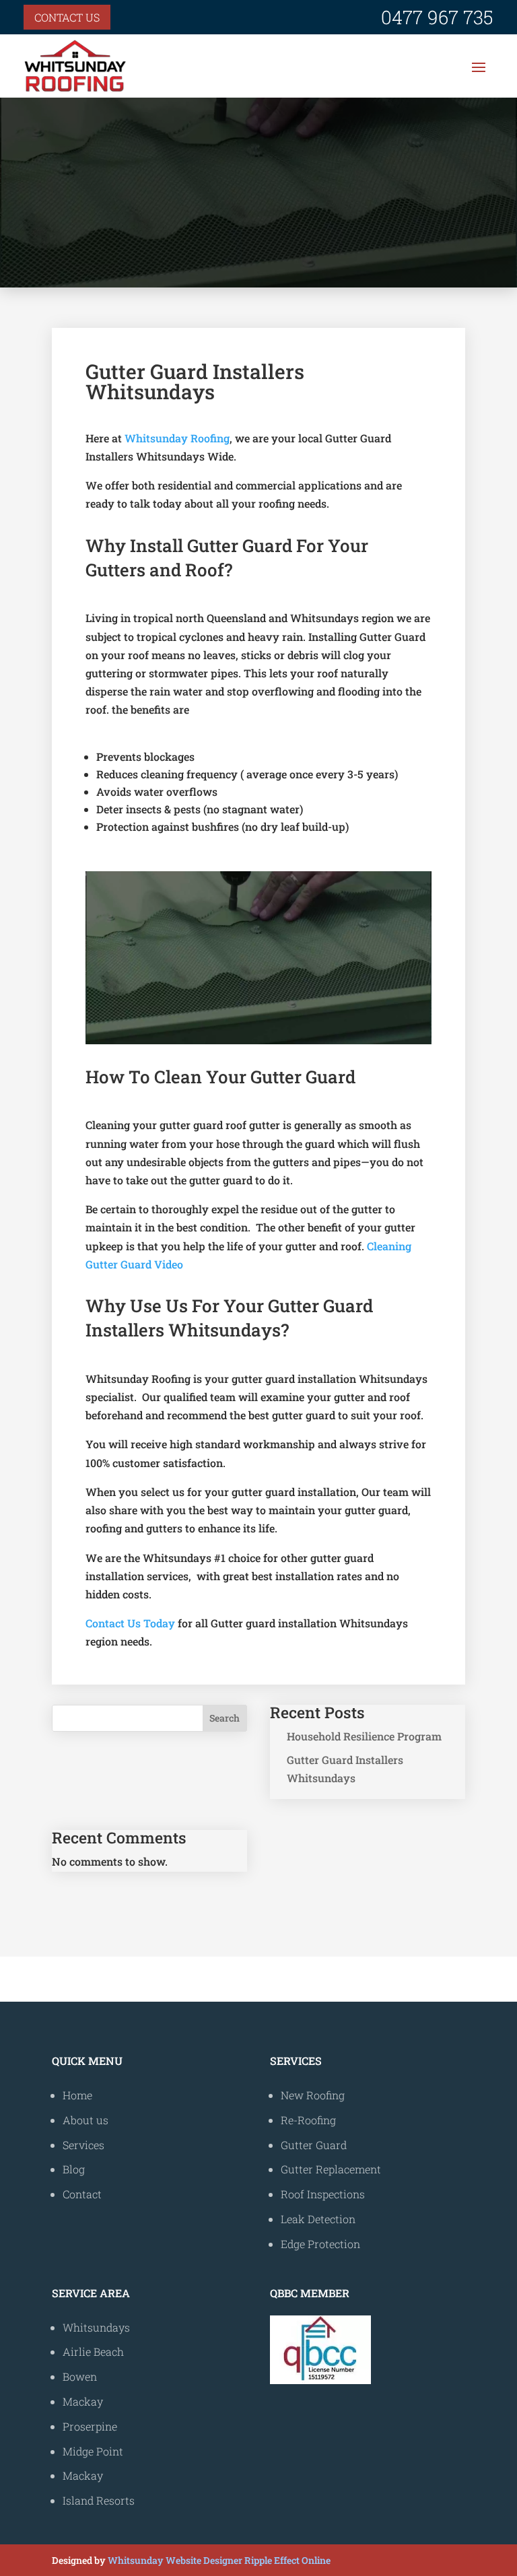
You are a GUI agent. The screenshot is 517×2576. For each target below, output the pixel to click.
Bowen (80, 2376)
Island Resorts (99, 2500)
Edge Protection (320, 2244)
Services (83, 2145)
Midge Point (93, 2451)
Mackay (83, 2401)
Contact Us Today (130, 1623)
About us (85, 2120)
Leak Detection (318, 2219)
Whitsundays (96, 2327)
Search (225, 1718)
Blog (74, 2169)
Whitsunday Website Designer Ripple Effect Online (219, 2560)
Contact (82, 2194)
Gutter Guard (314, 2145)
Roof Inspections (323, 2194)
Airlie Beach (93, 2351)
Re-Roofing (308, 2120)
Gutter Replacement (331, 2169)
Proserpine (90, 2426)
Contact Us (67, 17)
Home (77, 2095)
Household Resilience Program (364, 1736)
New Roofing (313, 2095)
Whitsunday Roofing (177, 438)
